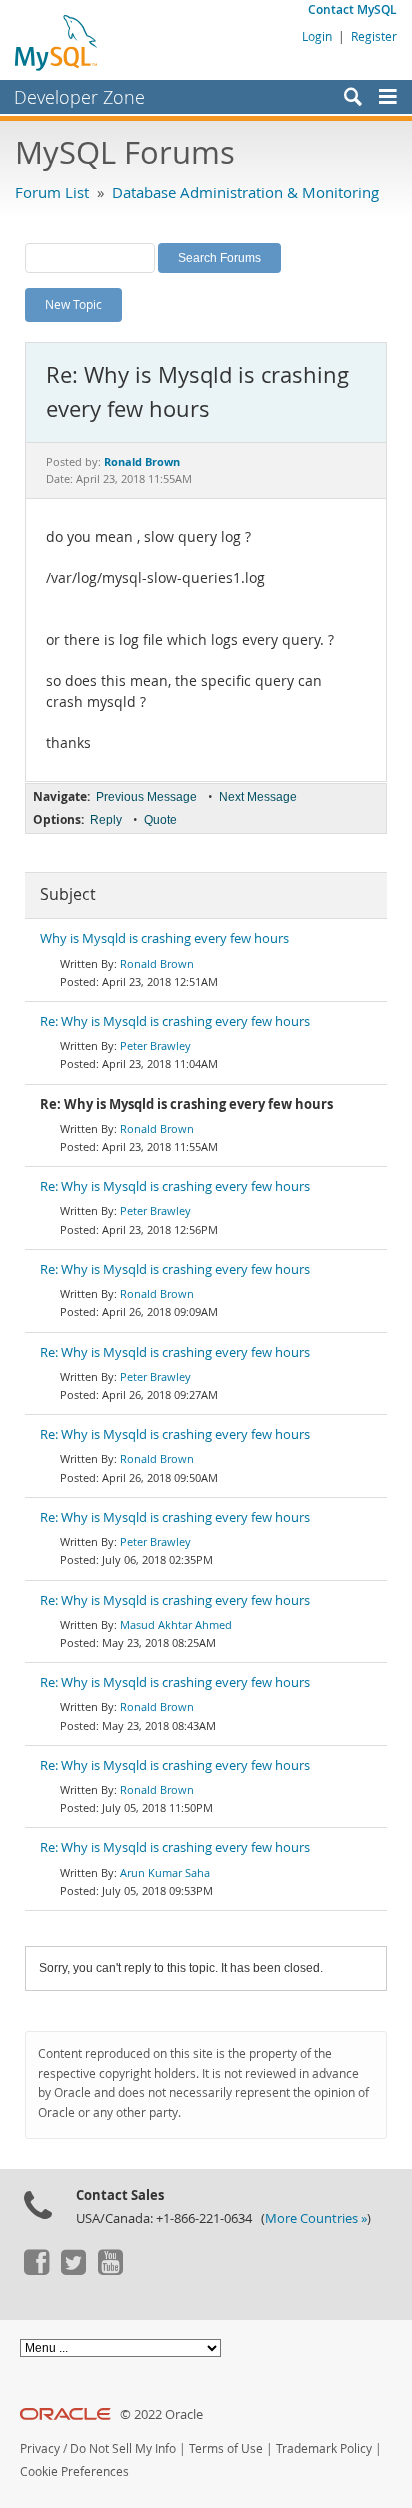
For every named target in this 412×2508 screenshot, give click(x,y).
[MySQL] (57, 42)
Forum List (52, 192)
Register (374, 36)
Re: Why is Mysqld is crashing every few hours (175, 1021)
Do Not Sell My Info (123, 2448)
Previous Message (146, 797)
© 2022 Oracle (161, 2414)
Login (317, 36)
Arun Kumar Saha (165, 1872)
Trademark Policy (324, 2448)
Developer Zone (79, 97)
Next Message (258, 797)
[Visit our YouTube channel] (110, 2270)
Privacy (40, 2448)
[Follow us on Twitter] (73, 2270)
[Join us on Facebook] (36, 2270)
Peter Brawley (155, 1045)
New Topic (73, 304)
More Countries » (316, 2218)
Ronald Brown (157, 963)
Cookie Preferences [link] (74, 2471)
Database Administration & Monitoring (245, 192)
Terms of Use (226, 2448)
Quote (160, 820)
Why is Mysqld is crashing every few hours (164, 938)
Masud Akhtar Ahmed (176, 1624)
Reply (106, 820)
